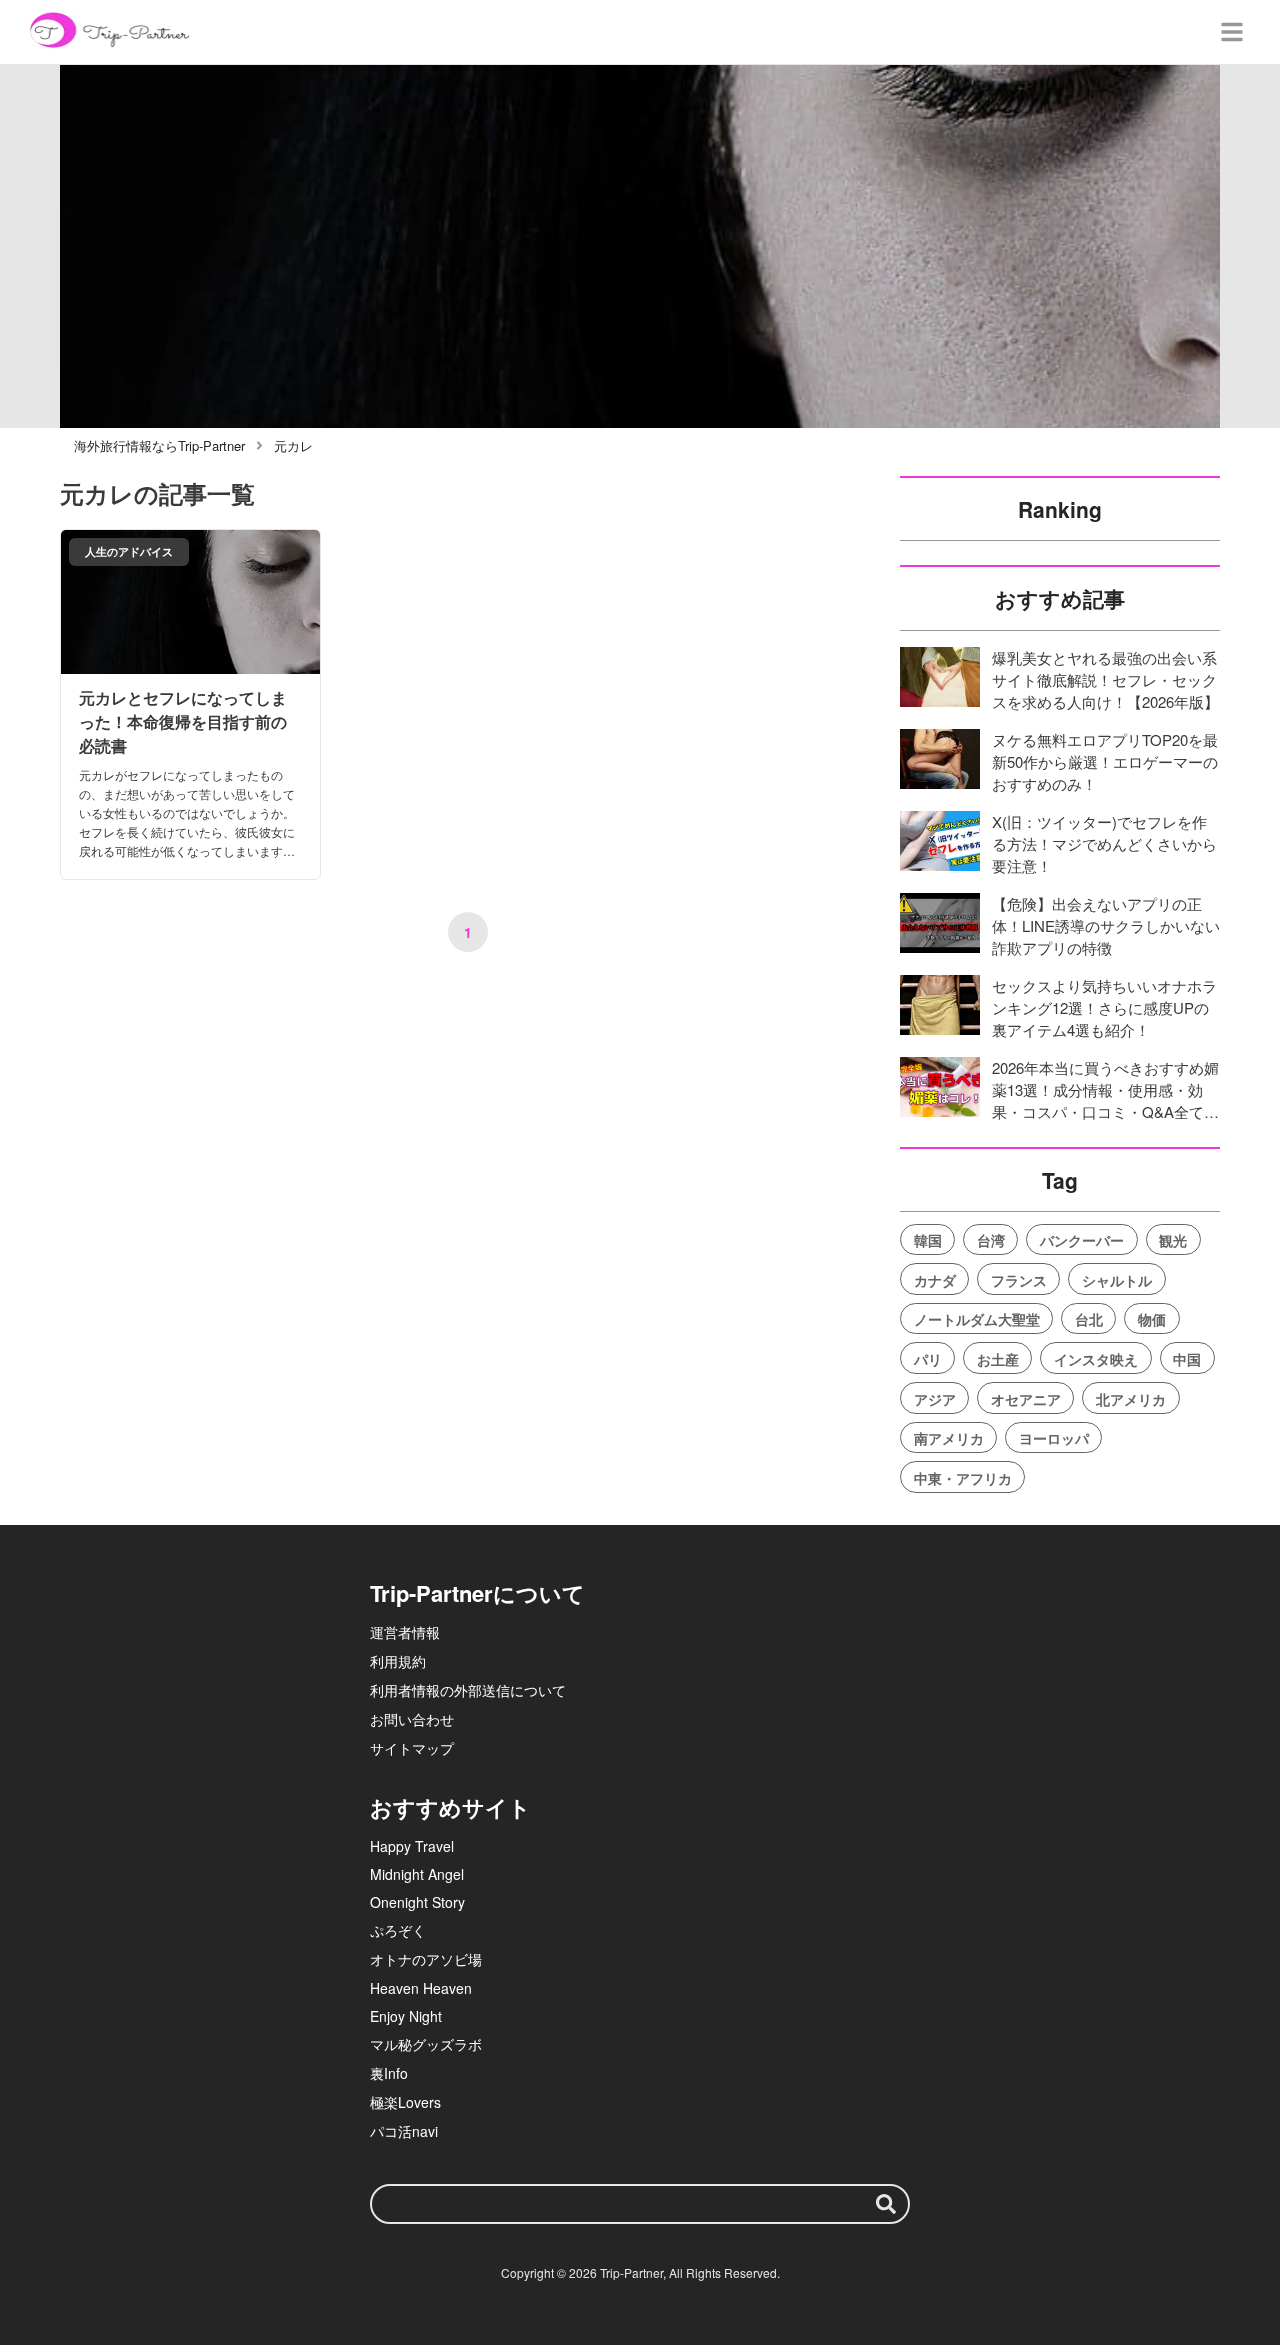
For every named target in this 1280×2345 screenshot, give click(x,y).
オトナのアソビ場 (426, 1959)
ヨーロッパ (1054, 1438)
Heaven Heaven (421, 1988)
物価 (1152, 1319)
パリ (928, 1359)
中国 (1187, 1359)
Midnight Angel (417, 1874)
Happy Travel (412, 1846)
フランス (1019, 1280)
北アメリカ (1131, 1399)
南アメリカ (949, 1438)
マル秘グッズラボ (426, 2044)
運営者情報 (405, 1632)
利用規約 (398, 1661)
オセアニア (1026, 1399)
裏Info (389, 2073)
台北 (1089, 1319)
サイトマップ (412, 1748)
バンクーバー (1082, 1240)
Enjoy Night (406, 2016)
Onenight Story (417, 1902)
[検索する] (886, 2204)
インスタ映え (1096, 1359)
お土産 (998, 1359)
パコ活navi (404, 2131)
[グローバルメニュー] (1232, 32)
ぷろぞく (398, 1930)
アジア (935, 1399)
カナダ (935, 1280)
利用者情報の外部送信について (468, 1690)
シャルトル (1117, 1280)
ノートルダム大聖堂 (977, 1319)
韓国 (928, 1240)
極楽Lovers (405, 2102)
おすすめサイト (450, 1807)
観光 (1173, 1240)
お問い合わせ (412, 1719)
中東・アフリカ (963, 1478)
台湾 (991, 1240)
